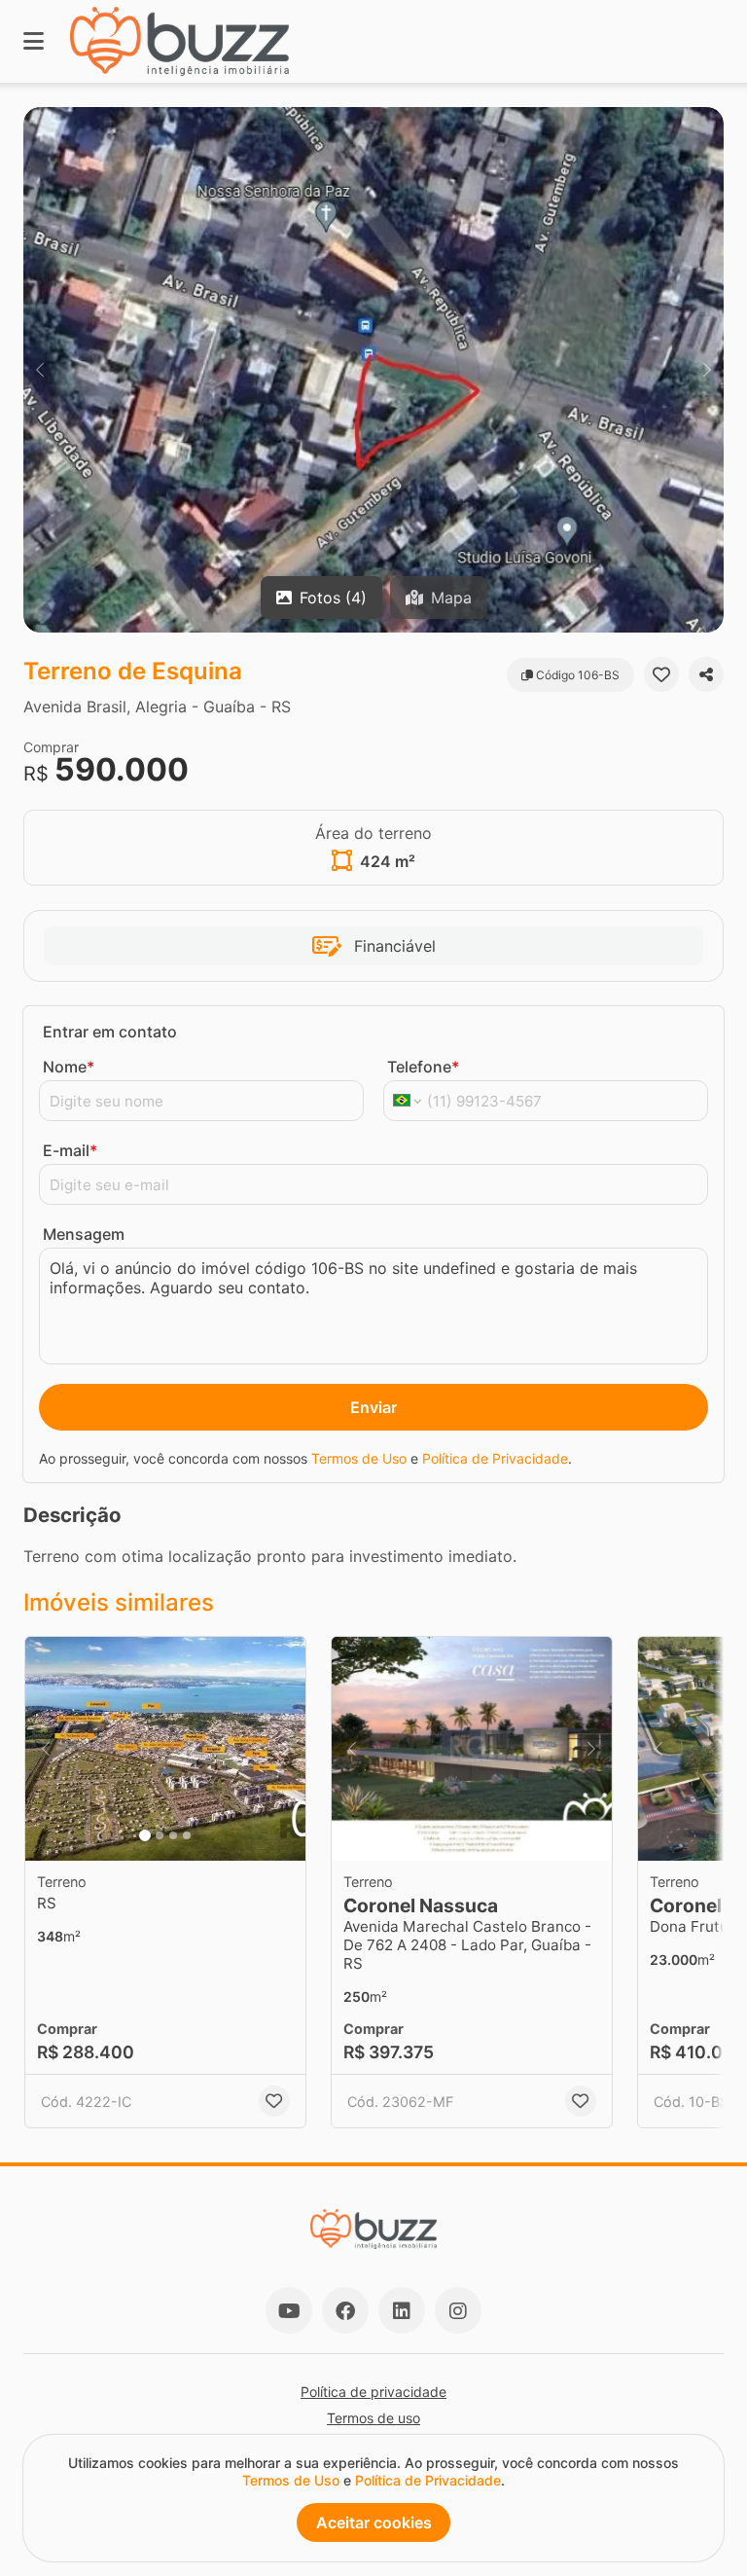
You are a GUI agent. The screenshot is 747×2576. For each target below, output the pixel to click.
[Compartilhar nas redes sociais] (706, 674)
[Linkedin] (402, 2310)
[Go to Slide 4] (187, 1835)
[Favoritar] (661, 674)
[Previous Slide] (40, 370)
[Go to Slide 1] (145, 1835)
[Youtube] (289, 2310)
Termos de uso (373, 2418)
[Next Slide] (707, 370)
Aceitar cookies (374, 2522)
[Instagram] (458, 2310)
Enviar (373, 1407)
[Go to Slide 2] (160, 1835)
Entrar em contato (110, 1032)
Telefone (423, 1067)
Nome (69, 1067)
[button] (373, 370)
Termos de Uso (359, 1458)
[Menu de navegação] (34, 41)
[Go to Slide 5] (500, 1835)
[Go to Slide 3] (173, 1835)
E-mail (70, 1150)
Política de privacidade (373, 2392)
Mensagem (84, 1234)
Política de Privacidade (495, 1458)
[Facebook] (345, 2310)
